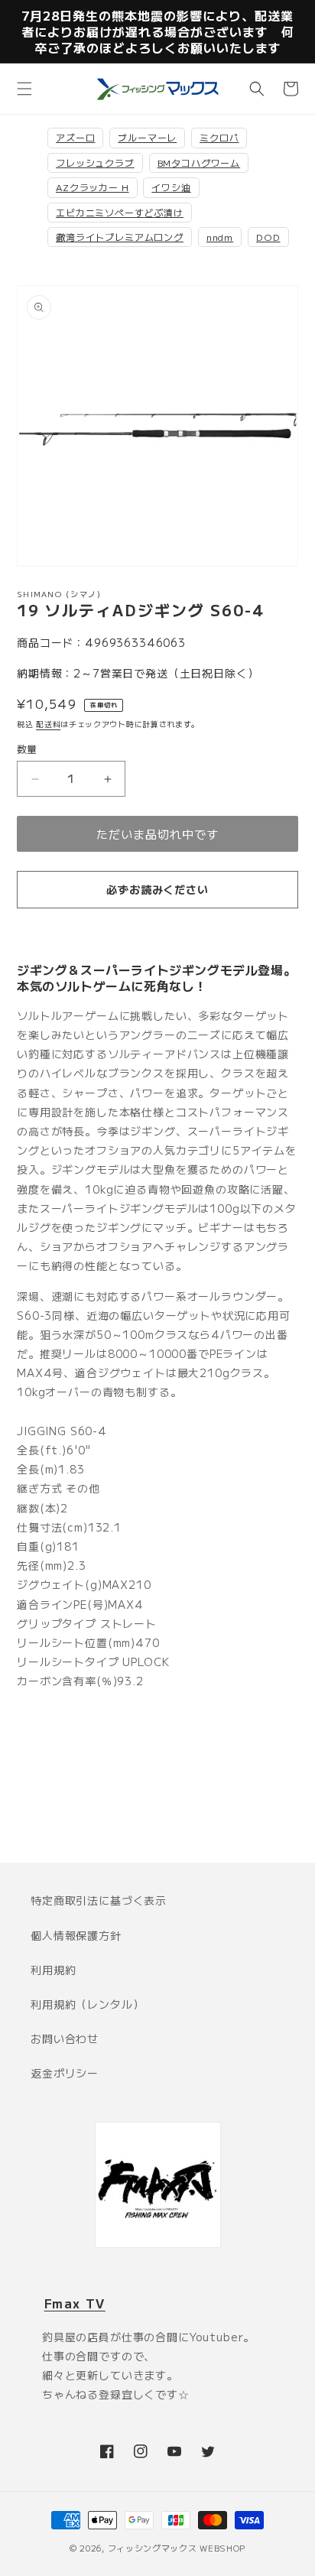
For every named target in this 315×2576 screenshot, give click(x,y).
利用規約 (53, 1970)
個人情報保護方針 (76, 1935)
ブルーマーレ (147, 137)
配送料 (48, 724)
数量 (27, 749)
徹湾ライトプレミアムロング (120, 237)
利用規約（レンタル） (87, 2004)
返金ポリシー (65, 2073)
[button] (24, 89)
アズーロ (75, 137)
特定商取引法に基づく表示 (99, 1900)
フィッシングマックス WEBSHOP (177, 2548)
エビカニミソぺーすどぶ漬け (120, 212)
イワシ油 (171, 187)
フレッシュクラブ (95, 162)
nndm (220, 237)
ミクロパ (219, 137)
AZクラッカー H (93, 187)
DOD (268, 237)
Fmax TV (75, 2303)
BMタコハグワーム (199, 162)
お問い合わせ (65, 2038)
